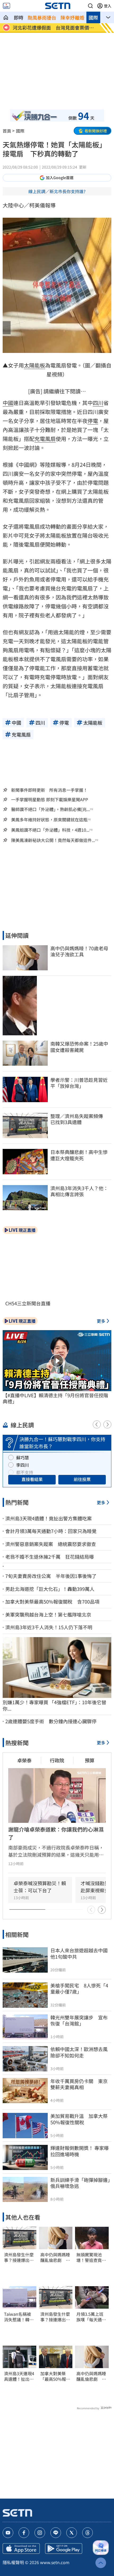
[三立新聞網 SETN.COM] (6, 17)
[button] (90, 6)
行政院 (57, 1760)
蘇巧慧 (23, 1457)
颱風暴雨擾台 (42, 17)
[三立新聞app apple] (21, 2549)
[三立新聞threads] (87, 2533)
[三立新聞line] (56, 2533)
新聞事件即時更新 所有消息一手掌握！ (49, 790)
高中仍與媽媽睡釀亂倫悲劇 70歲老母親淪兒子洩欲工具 (55, 2257)
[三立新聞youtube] (8, 2533)
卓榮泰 (24, 1760)
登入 (108, 6)
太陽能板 (34, 365)
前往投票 (82, 1479)
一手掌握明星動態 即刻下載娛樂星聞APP (50, 799)
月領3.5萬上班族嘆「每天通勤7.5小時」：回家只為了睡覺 (91, 2317)
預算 (90, 1760)
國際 (93, 17)
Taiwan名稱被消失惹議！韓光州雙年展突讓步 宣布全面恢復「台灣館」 (19, 2317)
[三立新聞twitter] (72, 2533)
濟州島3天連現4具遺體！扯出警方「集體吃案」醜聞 (19, 2376)
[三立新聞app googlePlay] (64, 2549)
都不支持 (25, 1472)
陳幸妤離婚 (72, 17)
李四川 (23, 1465)
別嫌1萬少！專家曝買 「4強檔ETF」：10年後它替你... (54, 1705)
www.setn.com (55, 2562)
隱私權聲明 (13, 2562)
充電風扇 (45, 439)
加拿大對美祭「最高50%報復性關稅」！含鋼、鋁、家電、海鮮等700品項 (55, 2376)
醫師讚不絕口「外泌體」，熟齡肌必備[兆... (51, 809)
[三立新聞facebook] (24, 2533)
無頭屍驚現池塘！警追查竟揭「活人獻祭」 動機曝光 (91, 2257)
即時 (19, 17)
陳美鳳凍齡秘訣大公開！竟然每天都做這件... (53, 840)
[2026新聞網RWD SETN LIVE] (6, 6)
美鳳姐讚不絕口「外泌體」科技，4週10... (50, 830)
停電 (93, 421)
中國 (8, 403)
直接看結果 (32, 1479)
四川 (98, 403)
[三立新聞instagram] (40, 2533)
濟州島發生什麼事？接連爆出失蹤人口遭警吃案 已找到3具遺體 (19, 2257)
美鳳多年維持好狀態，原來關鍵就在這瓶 (49, 820)
